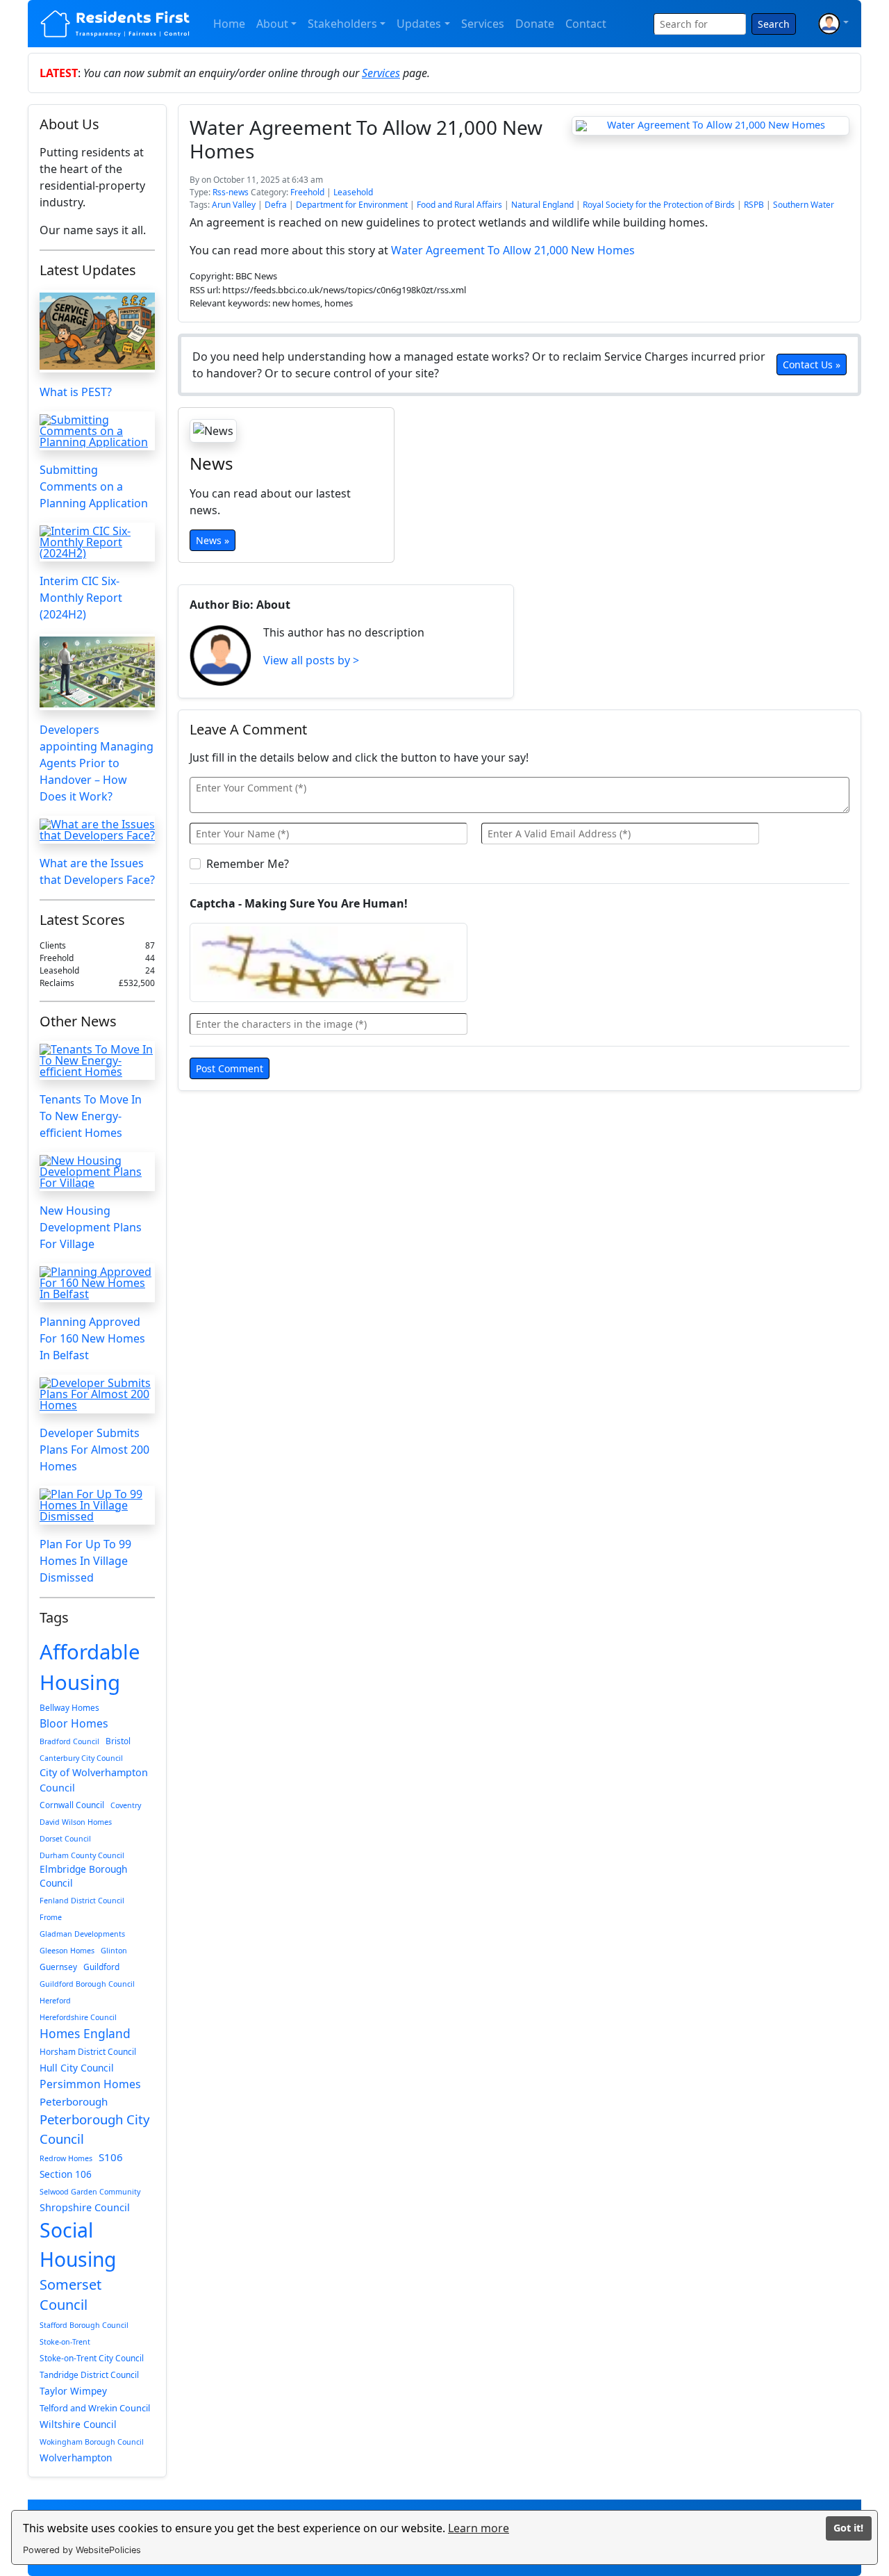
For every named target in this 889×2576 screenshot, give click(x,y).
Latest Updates (88, 270)
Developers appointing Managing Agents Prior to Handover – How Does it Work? (97, 763)
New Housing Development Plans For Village (91, 1227)
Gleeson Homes (67, 1951)
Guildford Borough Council (87, 1984)
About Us (69, 124)
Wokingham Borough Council (92, 2442)
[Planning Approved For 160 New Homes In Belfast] (97, 1283)
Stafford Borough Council (84, 2325)
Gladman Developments (82, 1934)
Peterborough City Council (94, 2129)
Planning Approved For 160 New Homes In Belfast (92, 1338)
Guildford (101, 1967)
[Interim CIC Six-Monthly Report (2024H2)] (97, 542)
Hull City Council (77, 2068)
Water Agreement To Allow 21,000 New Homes (513, 250)
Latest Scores (82, 920)
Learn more (479, 2528)
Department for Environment (352, 205)
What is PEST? (76, 392)
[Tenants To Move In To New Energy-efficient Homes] (97, 1060)
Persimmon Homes (90, 2084)
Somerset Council (70, 2295)
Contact (586, 24)
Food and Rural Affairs (459, 205)
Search (774, 24)
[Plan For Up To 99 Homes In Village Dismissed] (97, 1505)
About (272, 24)
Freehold (307, 192)
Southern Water (804, 205)
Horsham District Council (88, 2051)
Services (483, 24)
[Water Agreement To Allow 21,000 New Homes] (711, 126)
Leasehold (353, 192)
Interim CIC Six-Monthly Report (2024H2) (81, 598)
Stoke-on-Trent (65, 2342)
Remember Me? (248, 864)
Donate (535, 24)
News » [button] (213, 540)
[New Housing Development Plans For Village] (97, 1172)
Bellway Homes (69, 1707)
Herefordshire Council (78, 2017)
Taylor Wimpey (73, 2391)
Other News (78, 1021)
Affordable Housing (90, 1667)
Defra (276, 205)
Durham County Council (82, 1855)
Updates (419, 24)
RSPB (754, 205)
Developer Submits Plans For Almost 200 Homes (94, 1450)
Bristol (118, 1741)
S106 (111, 2157)
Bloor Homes (74, 1723)
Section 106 (66, 2174)
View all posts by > (311, 660)
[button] (833, 24)
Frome (51, 1917)
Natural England (542, 205)
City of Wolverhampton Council (94, 1780)
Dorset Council (65, 1839)
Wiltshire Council (78, 2424)
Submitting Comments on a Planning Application (94, 486)
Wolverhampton (76, 2458)
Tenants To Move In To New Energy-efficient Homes (91, 1116)
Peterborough (74, 2101)
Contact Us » (812, 364)
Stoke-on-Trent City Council (92, 2358)
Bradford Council (69, 1741)
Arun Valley (234, 205)
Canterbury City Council (81, 1758)
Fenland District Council (82, 1901)
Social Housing (78, 2245)
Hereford (55, 2001)
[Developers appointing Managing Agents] (97, 672)
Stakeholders (342, 24)
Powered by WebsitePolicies (82, 2550)
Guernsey (58, 1967)
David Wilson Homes (76, 1822)
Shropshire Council (85, 2207)
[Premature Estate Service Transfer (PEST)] (97, 331)
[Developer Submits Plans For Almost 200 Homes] (97, 1394)
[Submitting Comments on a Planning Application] (97, 431)
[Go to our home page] (116, 24)
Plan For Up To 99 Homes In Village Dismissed (85, 1561)
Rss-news (231, 192)
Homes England (85, 2033)
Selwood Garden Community (90, 2192)
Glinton (114, 1951)
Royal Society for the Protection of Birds (659, 205)
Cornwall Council (72, 1805)
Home (229, 24)
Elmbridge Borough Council (83, 1876)
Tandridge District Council (89, 2374)
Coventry (126, 1805)
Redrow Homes (66, 2158)
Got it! (848, 2528)
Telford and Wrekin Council (95, 2408)
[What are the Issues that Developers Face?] (97, 830)
